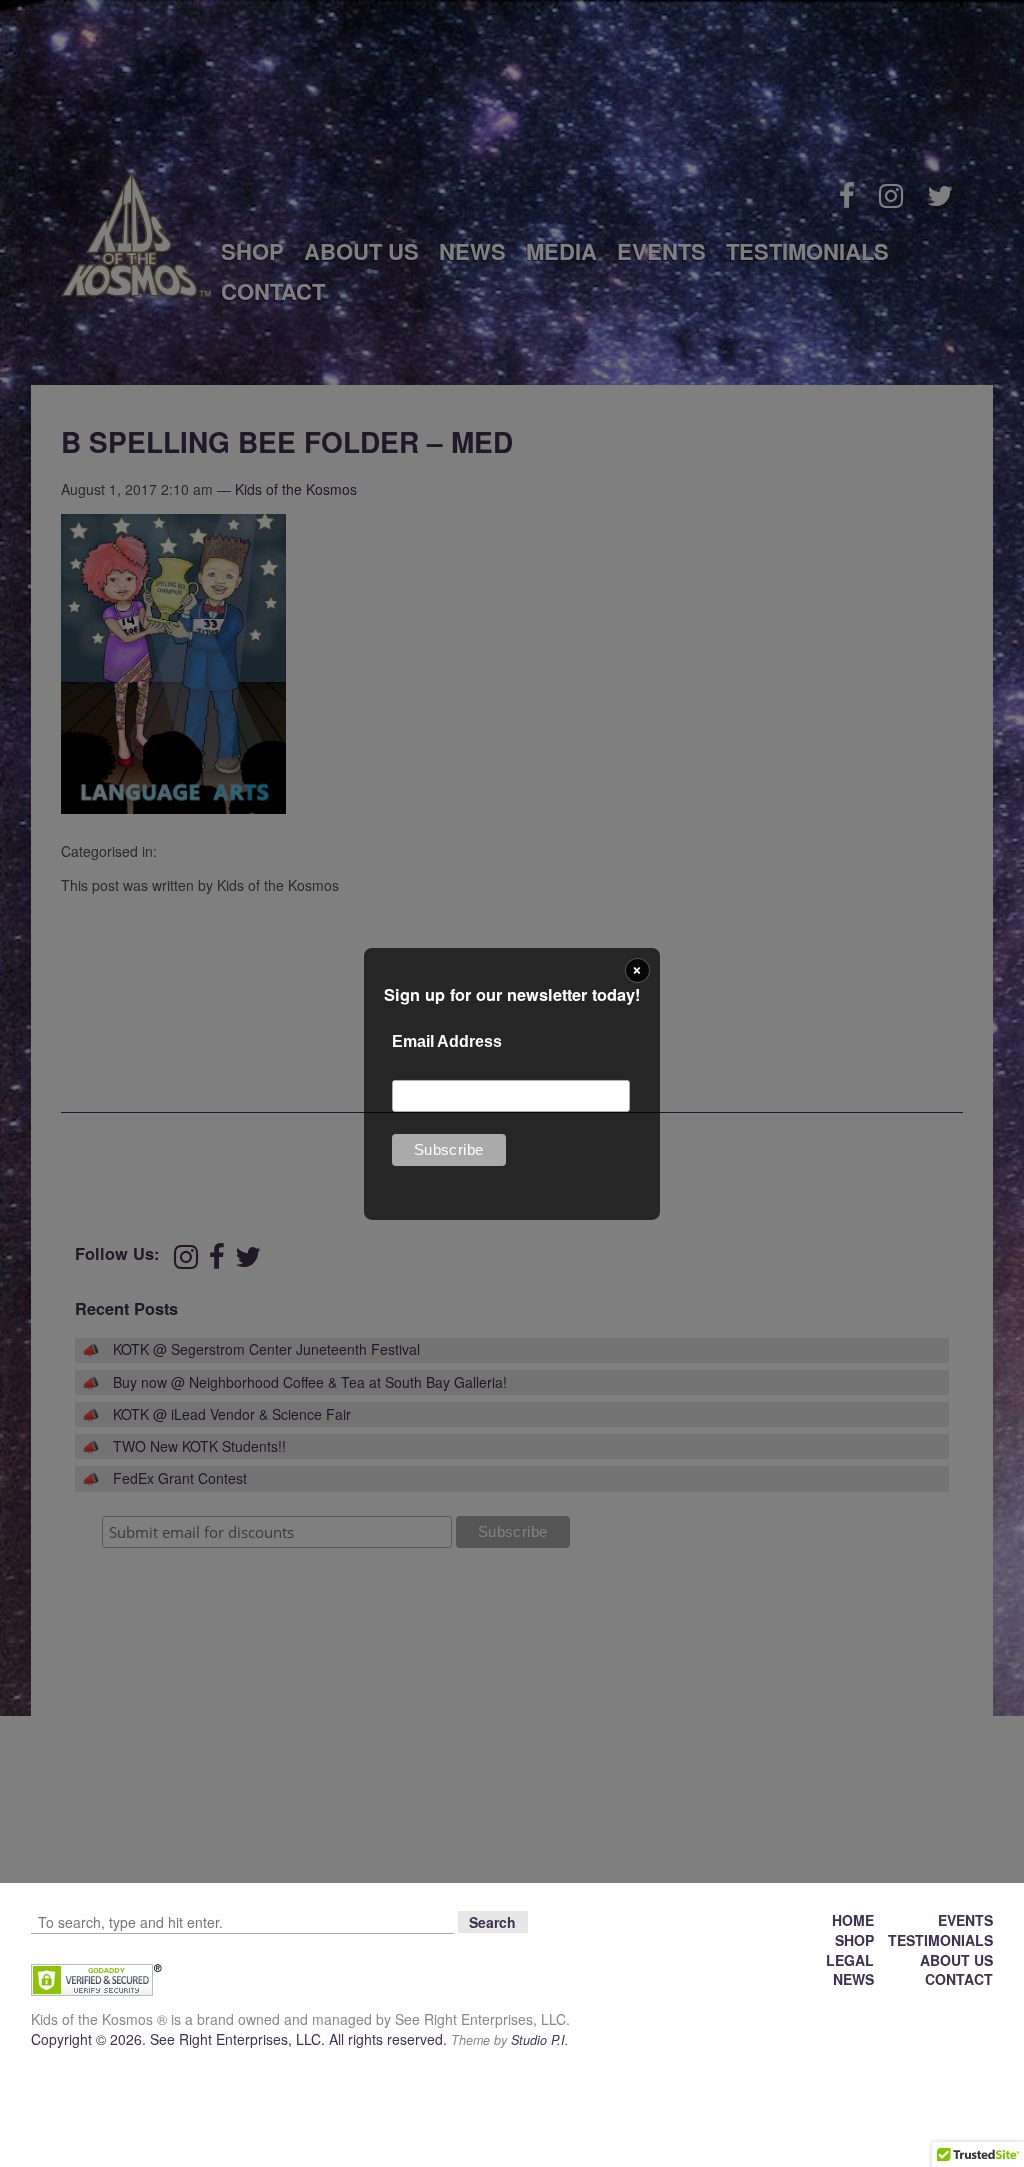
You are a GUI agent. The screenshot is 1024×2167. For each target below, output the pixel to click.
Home (853, 1920)
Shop (854, 1940)
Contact (959, 1979)
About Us (956, 1960)
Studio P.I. (540, 2040)
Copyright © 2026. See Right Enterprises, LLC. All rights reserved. (241, 2039)
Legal (850, 1960)
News (853, 1979)
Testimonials (940, 1940)
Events (965, 1920)
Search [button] (492, 1922)
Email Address (447, 1041)
